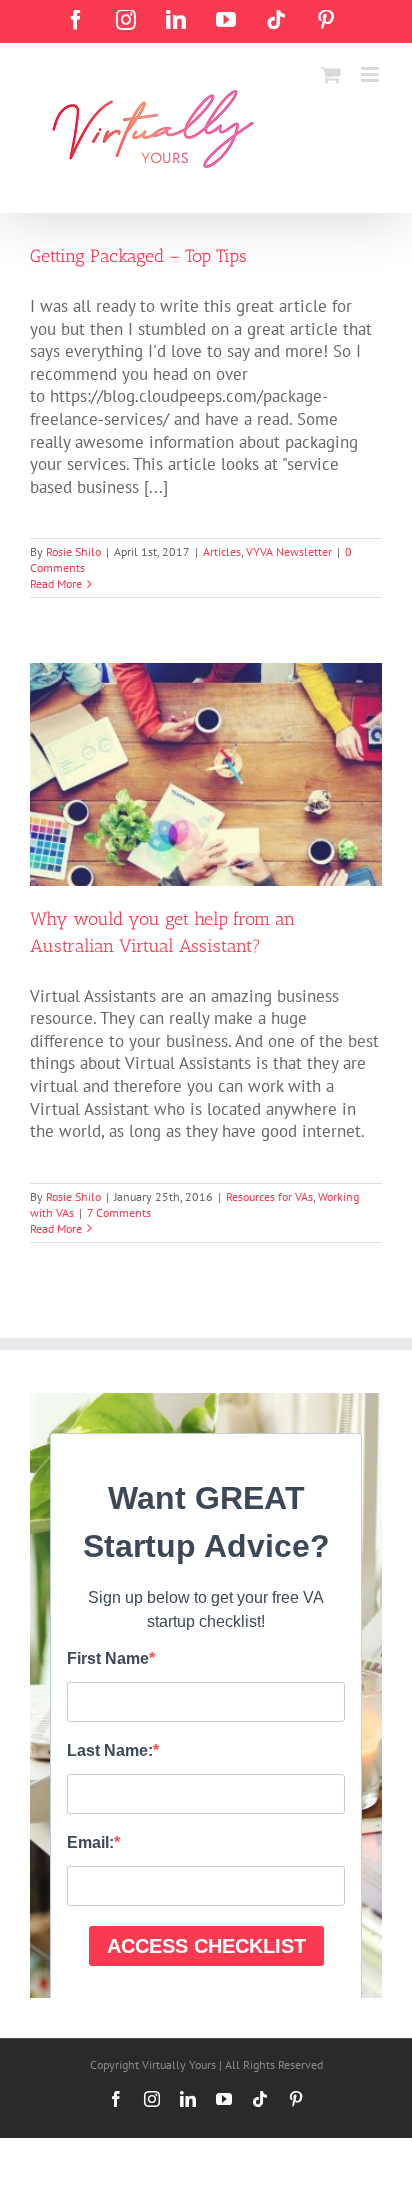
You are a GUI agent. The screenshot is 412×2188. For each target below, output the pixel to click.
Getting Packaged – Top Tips (138, 256)
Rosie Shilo (73, 551)
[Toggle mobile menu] (371, 74)
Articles (222, 551)
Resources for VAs (269, 1196)
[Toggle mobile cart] (331, 74)
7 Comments (119, 1212)
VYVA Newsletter (289, 551)
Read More (56, 583)
